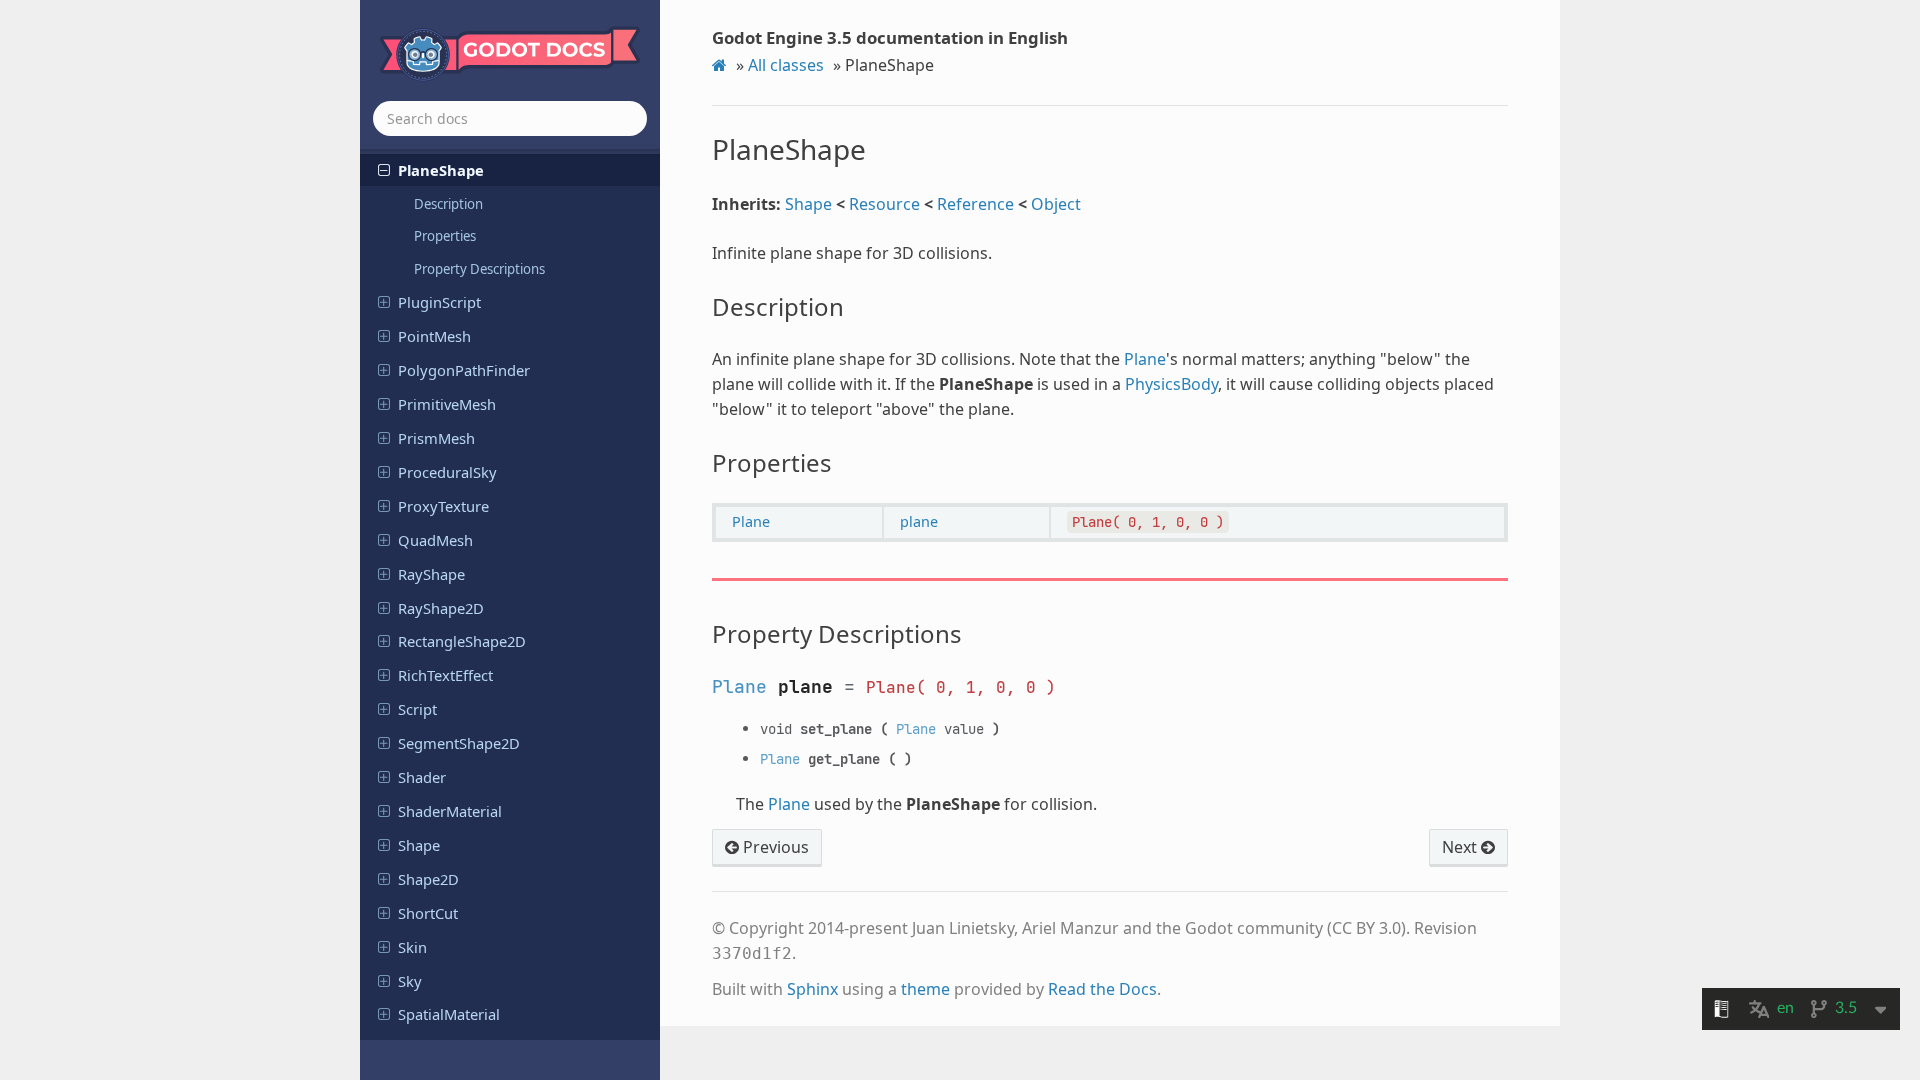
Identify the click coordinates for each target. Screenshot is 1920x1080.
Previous (774, 847)
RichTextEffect (445, 675)
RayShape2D (441, 608)
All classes (786, 65)
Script (417, 709)
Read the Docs (1102, 989)
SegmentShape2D (459, 743)
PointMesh (434, 336)
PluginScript (439, 302)
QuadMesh (435, 540)
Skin (412, 947)
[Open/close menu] (384, 169)
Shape (419, 845)
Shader (422, 777)
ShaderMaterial (450, 811)
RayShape (431, 574)
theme (925, 989)
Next (1461, 847)
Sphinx (812, 989)
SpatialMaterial (449, 1014)
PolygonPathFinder (464, 370)
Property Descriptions (479, 269)
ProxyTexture (443, 506)
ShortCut (428, 913)
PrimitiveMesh (447, 404)
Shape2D (428, 879)
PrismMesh (436, 438)
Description (448, 204)
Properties (445, 236)
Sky (410, 981)
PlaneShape (441, 170)
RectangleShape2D (462, 641)
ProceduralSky (447, 472)
